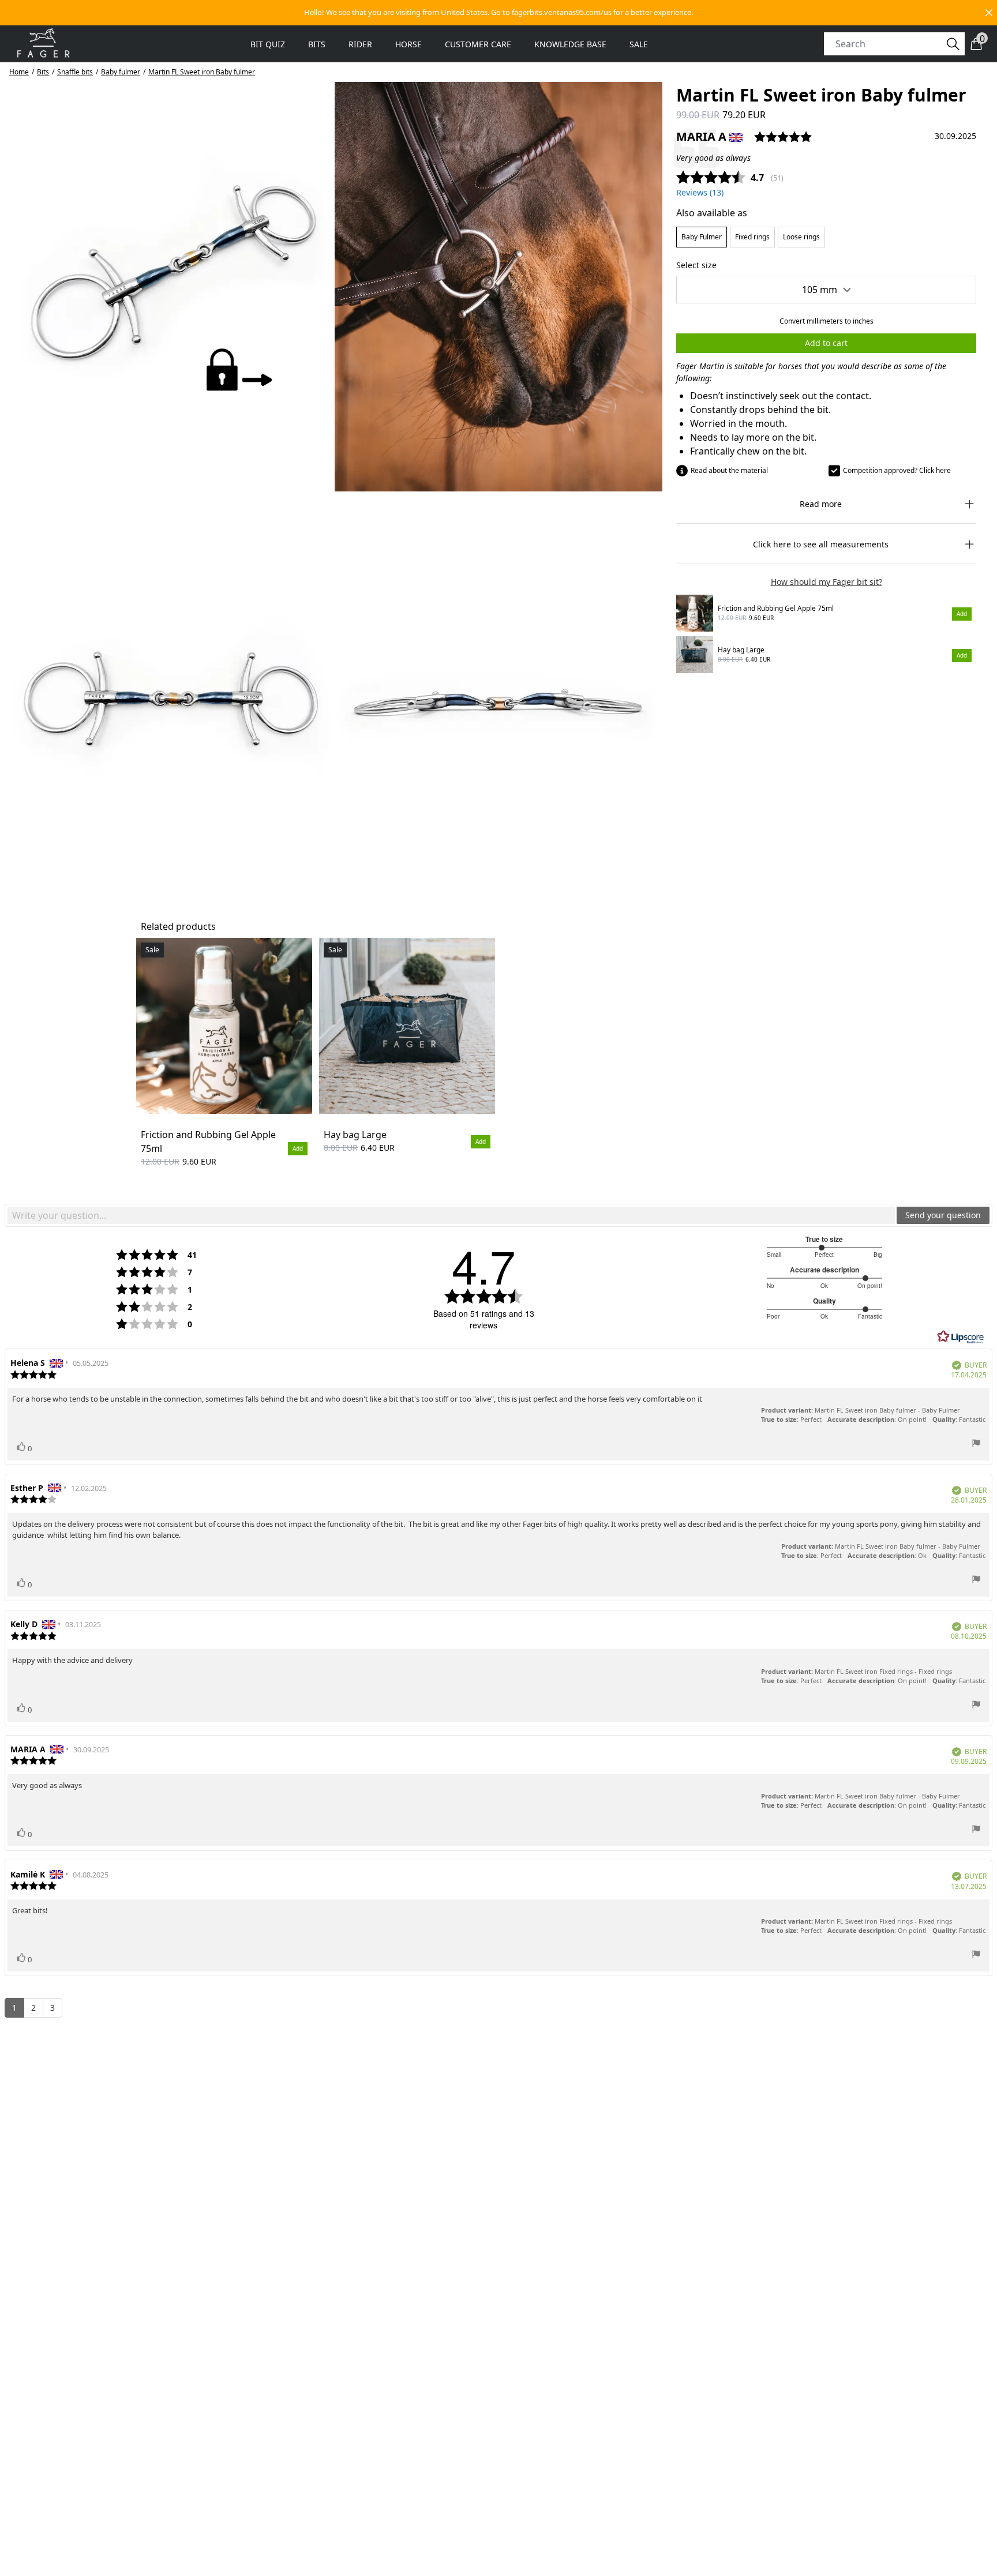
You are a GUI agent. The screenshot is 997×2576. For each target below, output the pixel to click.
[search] (888, 44)
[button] (498, 13)
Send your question (943, 1215)
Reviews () (700, 192)
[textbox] (451, 1215)
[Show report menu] (976, 1445)
